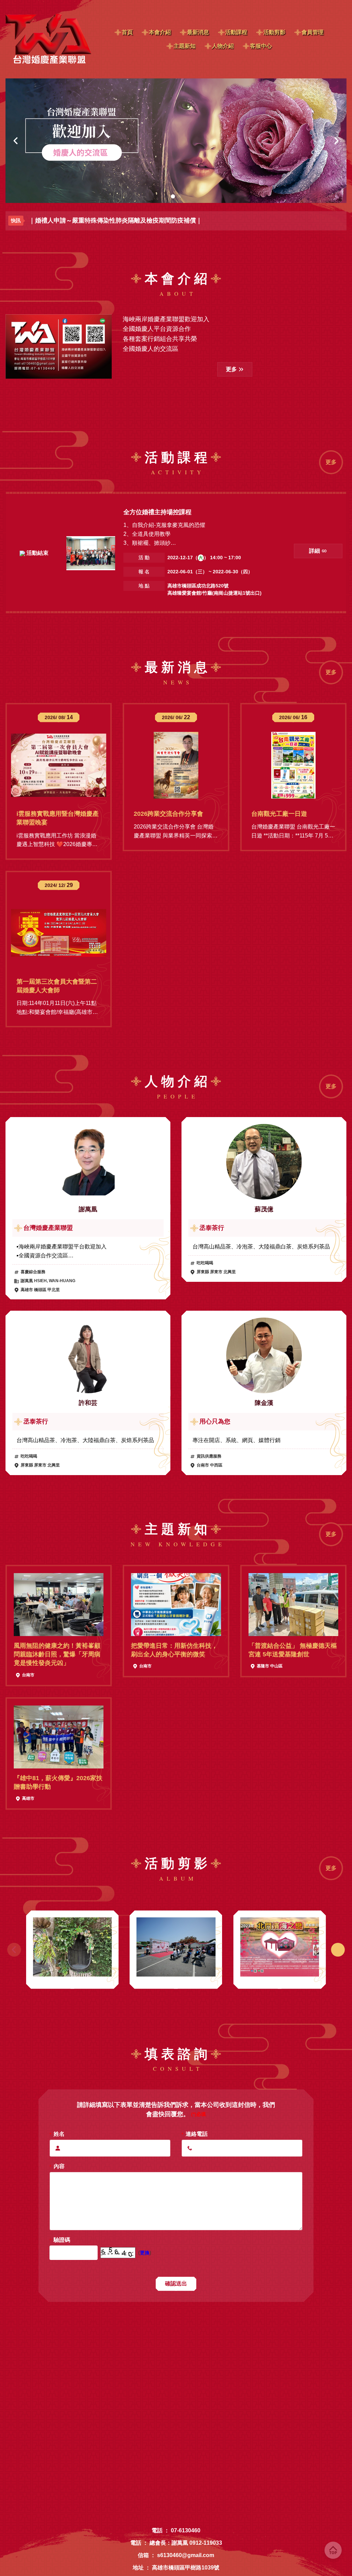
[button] (16, 141)
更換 (145, 2253)
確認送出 (176, 2283)
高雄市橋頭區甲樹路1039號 (186, 2568)
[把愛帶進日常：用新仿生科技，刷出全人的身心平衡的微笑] (176, 1605)
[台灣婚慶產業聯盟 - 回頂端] (333, 2550)
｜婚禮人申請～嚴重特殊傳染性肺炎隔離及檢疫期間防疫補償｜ (115, 220)
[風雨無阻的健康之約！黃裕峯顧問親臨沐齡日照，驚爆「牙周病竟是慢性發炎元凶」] (59, 1605)
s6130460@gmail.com (186, 2555)
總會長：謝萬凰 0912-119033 (186, 2543)
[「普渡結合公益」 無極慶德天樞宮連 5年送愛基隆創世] (293, 1605)
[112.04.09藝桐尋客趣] (280, 1947)
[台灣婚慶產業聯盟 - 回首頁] (48, 39)
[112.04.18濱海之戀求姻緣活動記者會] (176, 1947)
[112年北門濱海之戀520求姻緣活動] (72, 1947)
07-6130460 (186, 2530)
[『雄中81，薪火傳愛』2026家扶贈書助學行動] (59, 1737)
